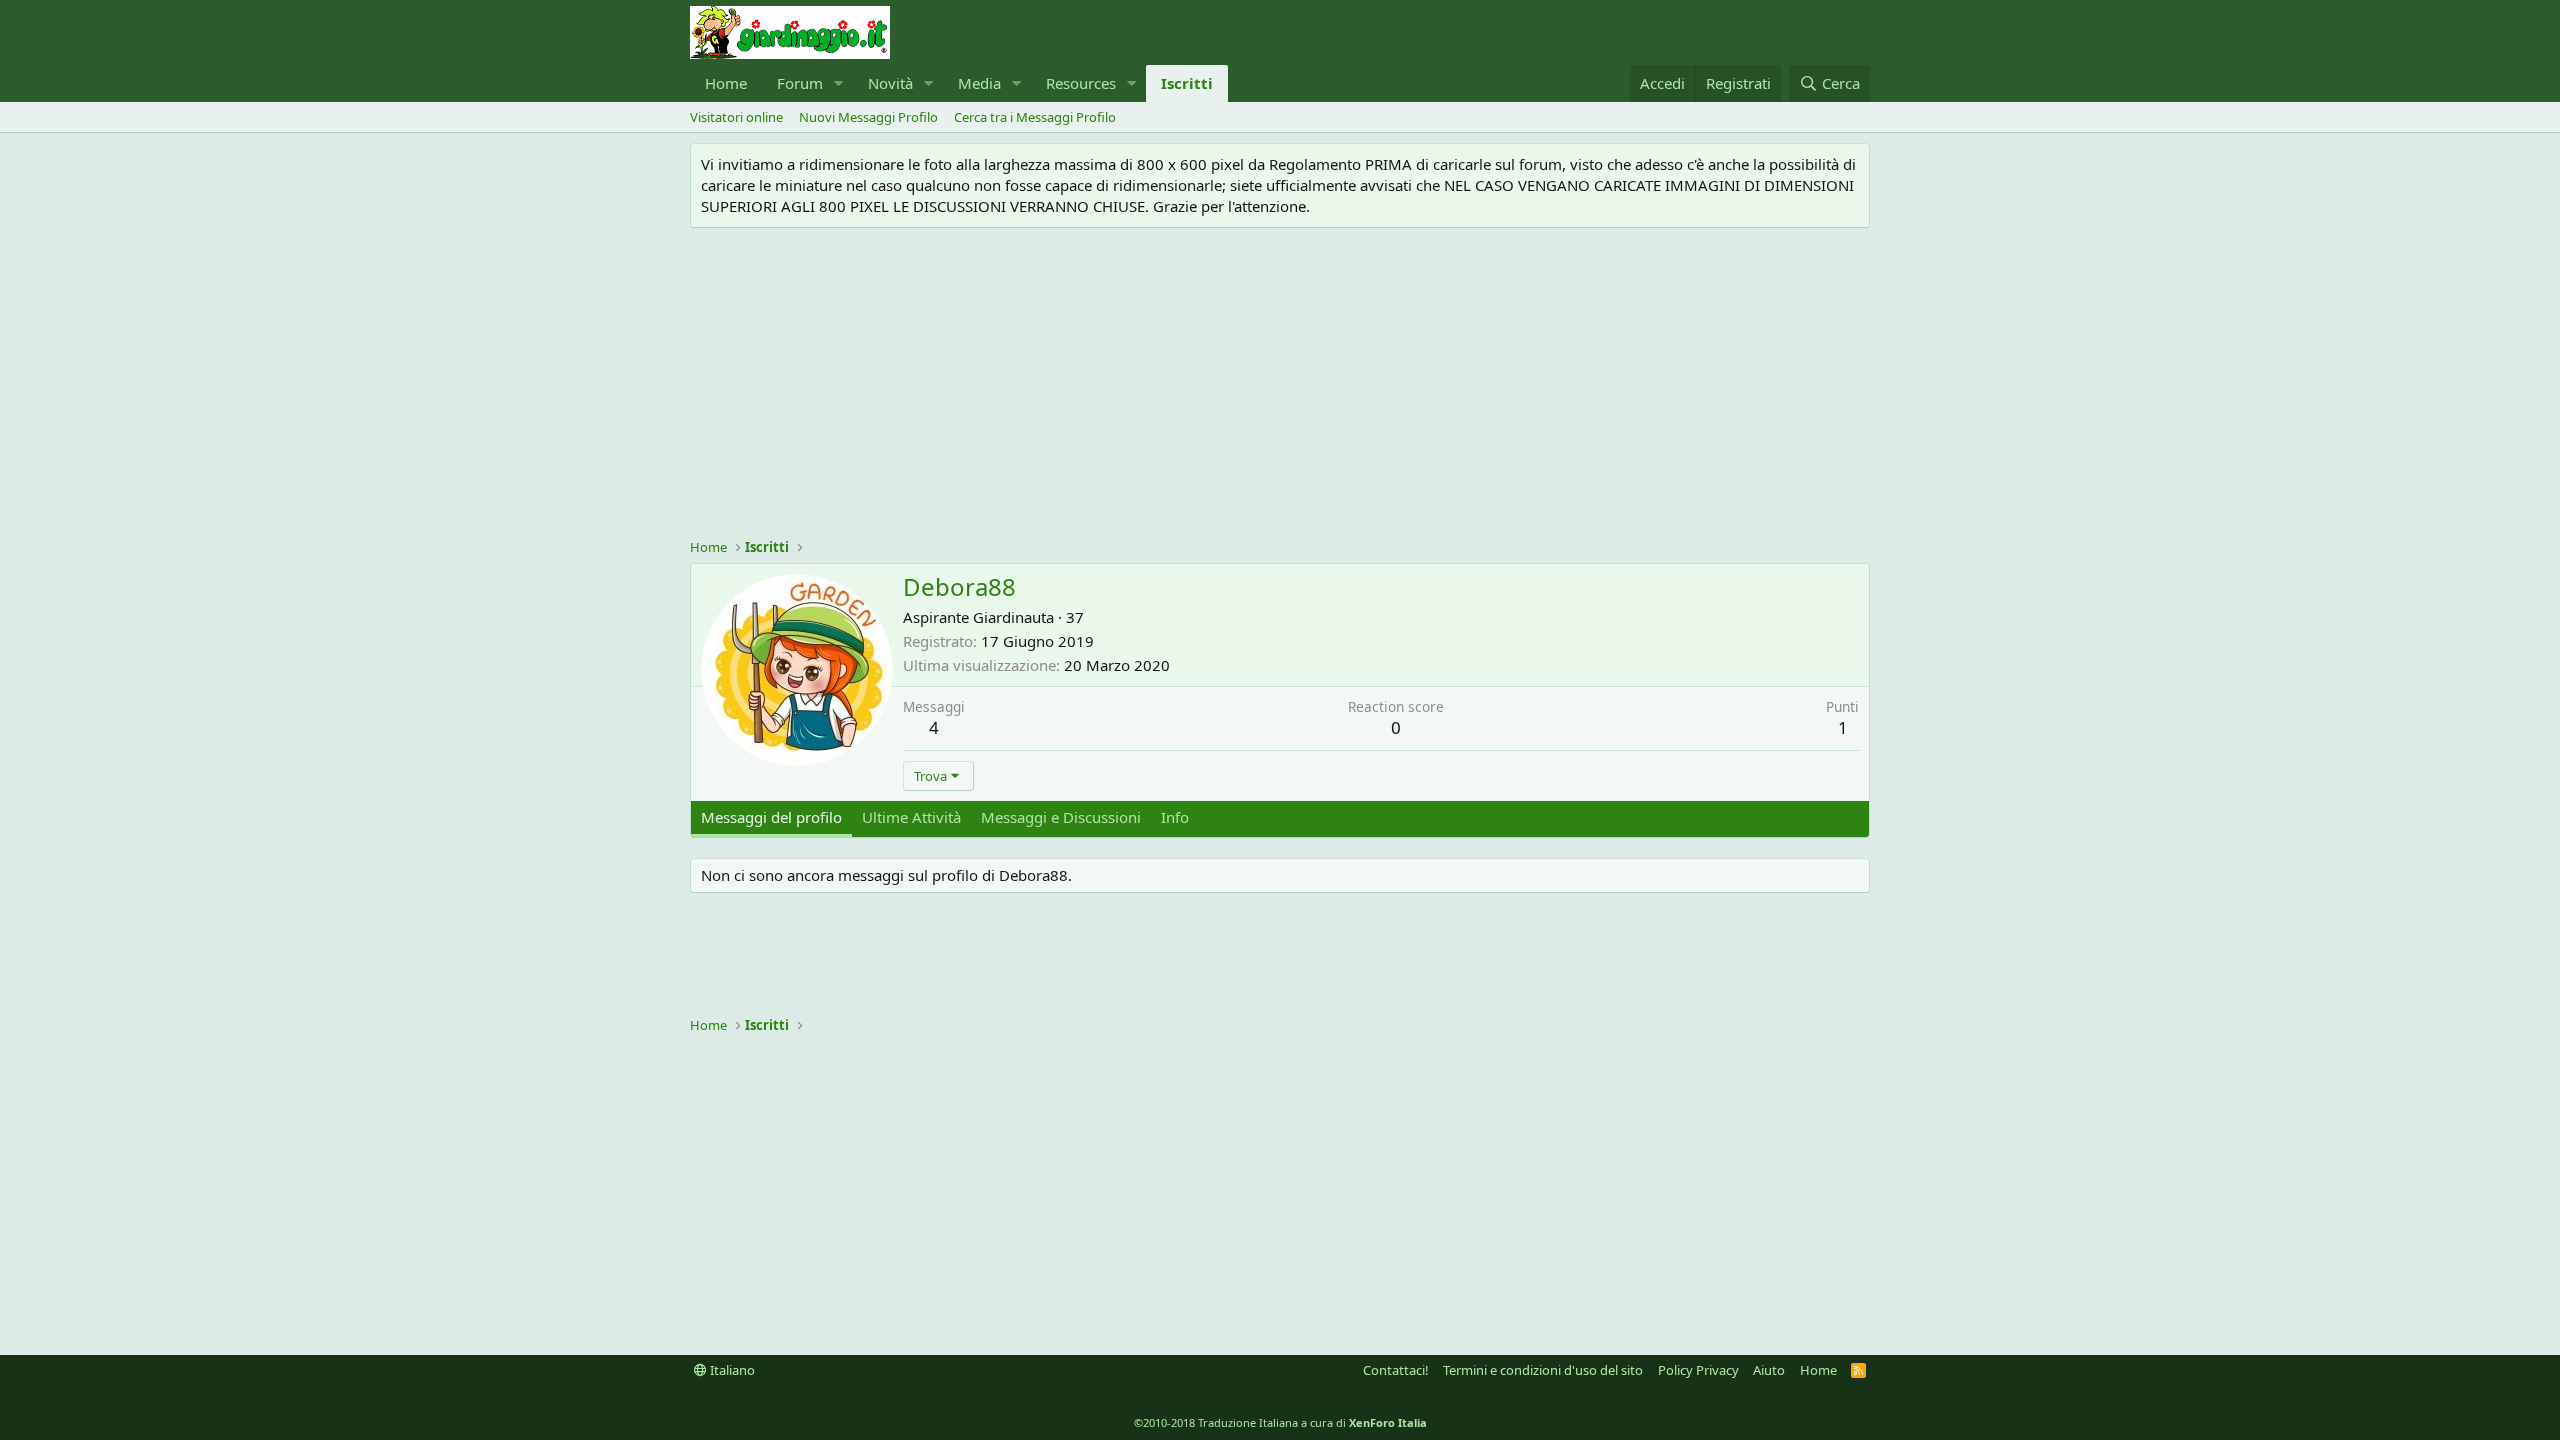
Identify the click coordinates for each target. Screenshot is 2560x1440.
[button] (839, 83)
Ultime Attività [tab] (911, 817)
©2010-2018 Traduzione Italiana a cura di (1280, 1422)
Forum (800, 83)
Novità (890, 83)
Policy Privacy (1698, 1370)
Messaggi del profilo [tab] (771, 817)
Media (979, 83)
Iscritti (1187, 83)
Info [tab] (1175, 817)
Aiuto (1769, 1370)
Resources (1081, 83)
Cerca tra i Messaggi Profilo (1035, 117)
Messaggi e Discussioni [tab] (1061, 817)
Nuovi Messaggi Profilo (868, 117)
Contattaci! (1396, 1370)
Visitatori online (736, 117)
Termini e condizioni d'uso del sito (1543, 1370)
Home (726, 83)
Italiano (731, 1370)
